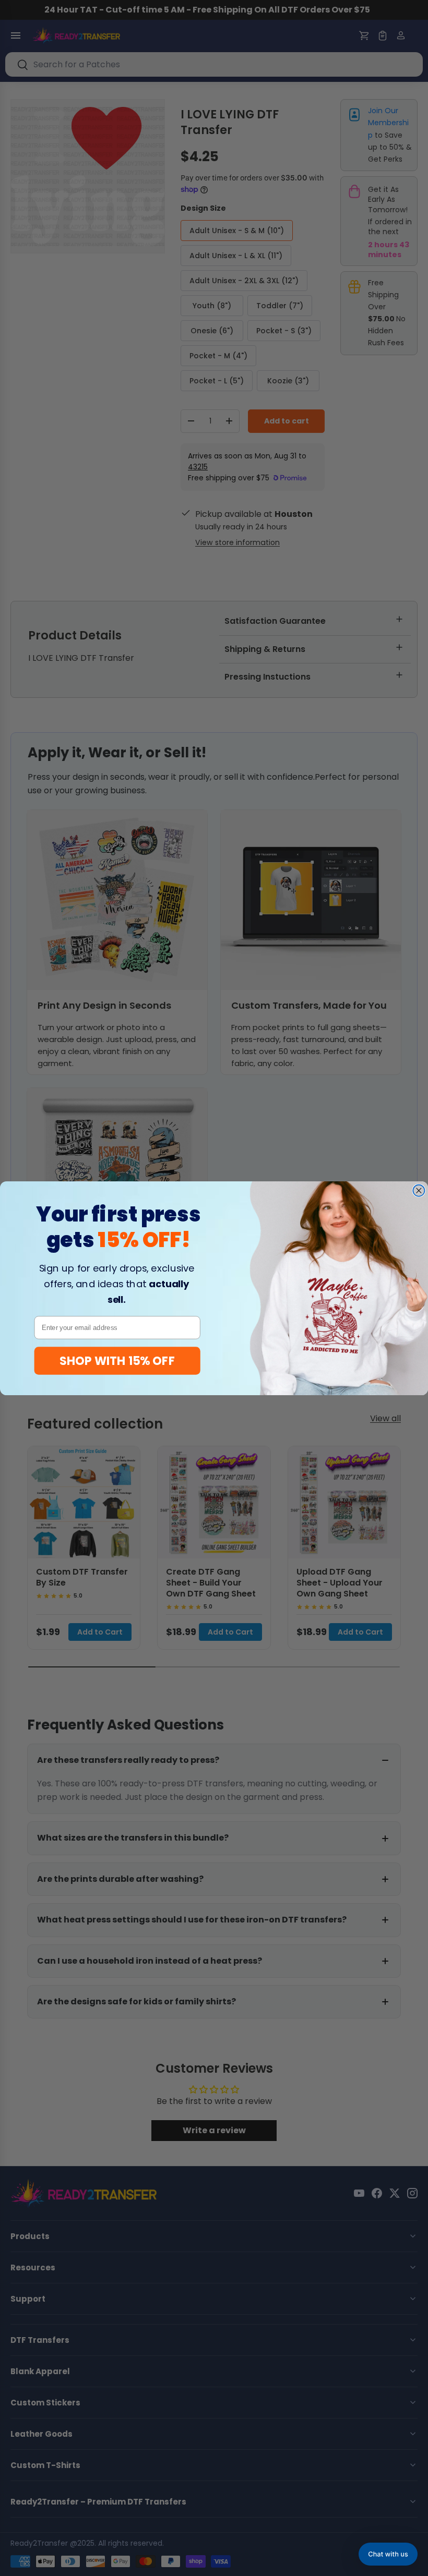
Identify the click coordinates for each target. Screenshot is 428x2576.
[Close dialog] (419, 1190)
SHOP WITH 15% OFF (117, 1360)
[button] (388, 2554)
